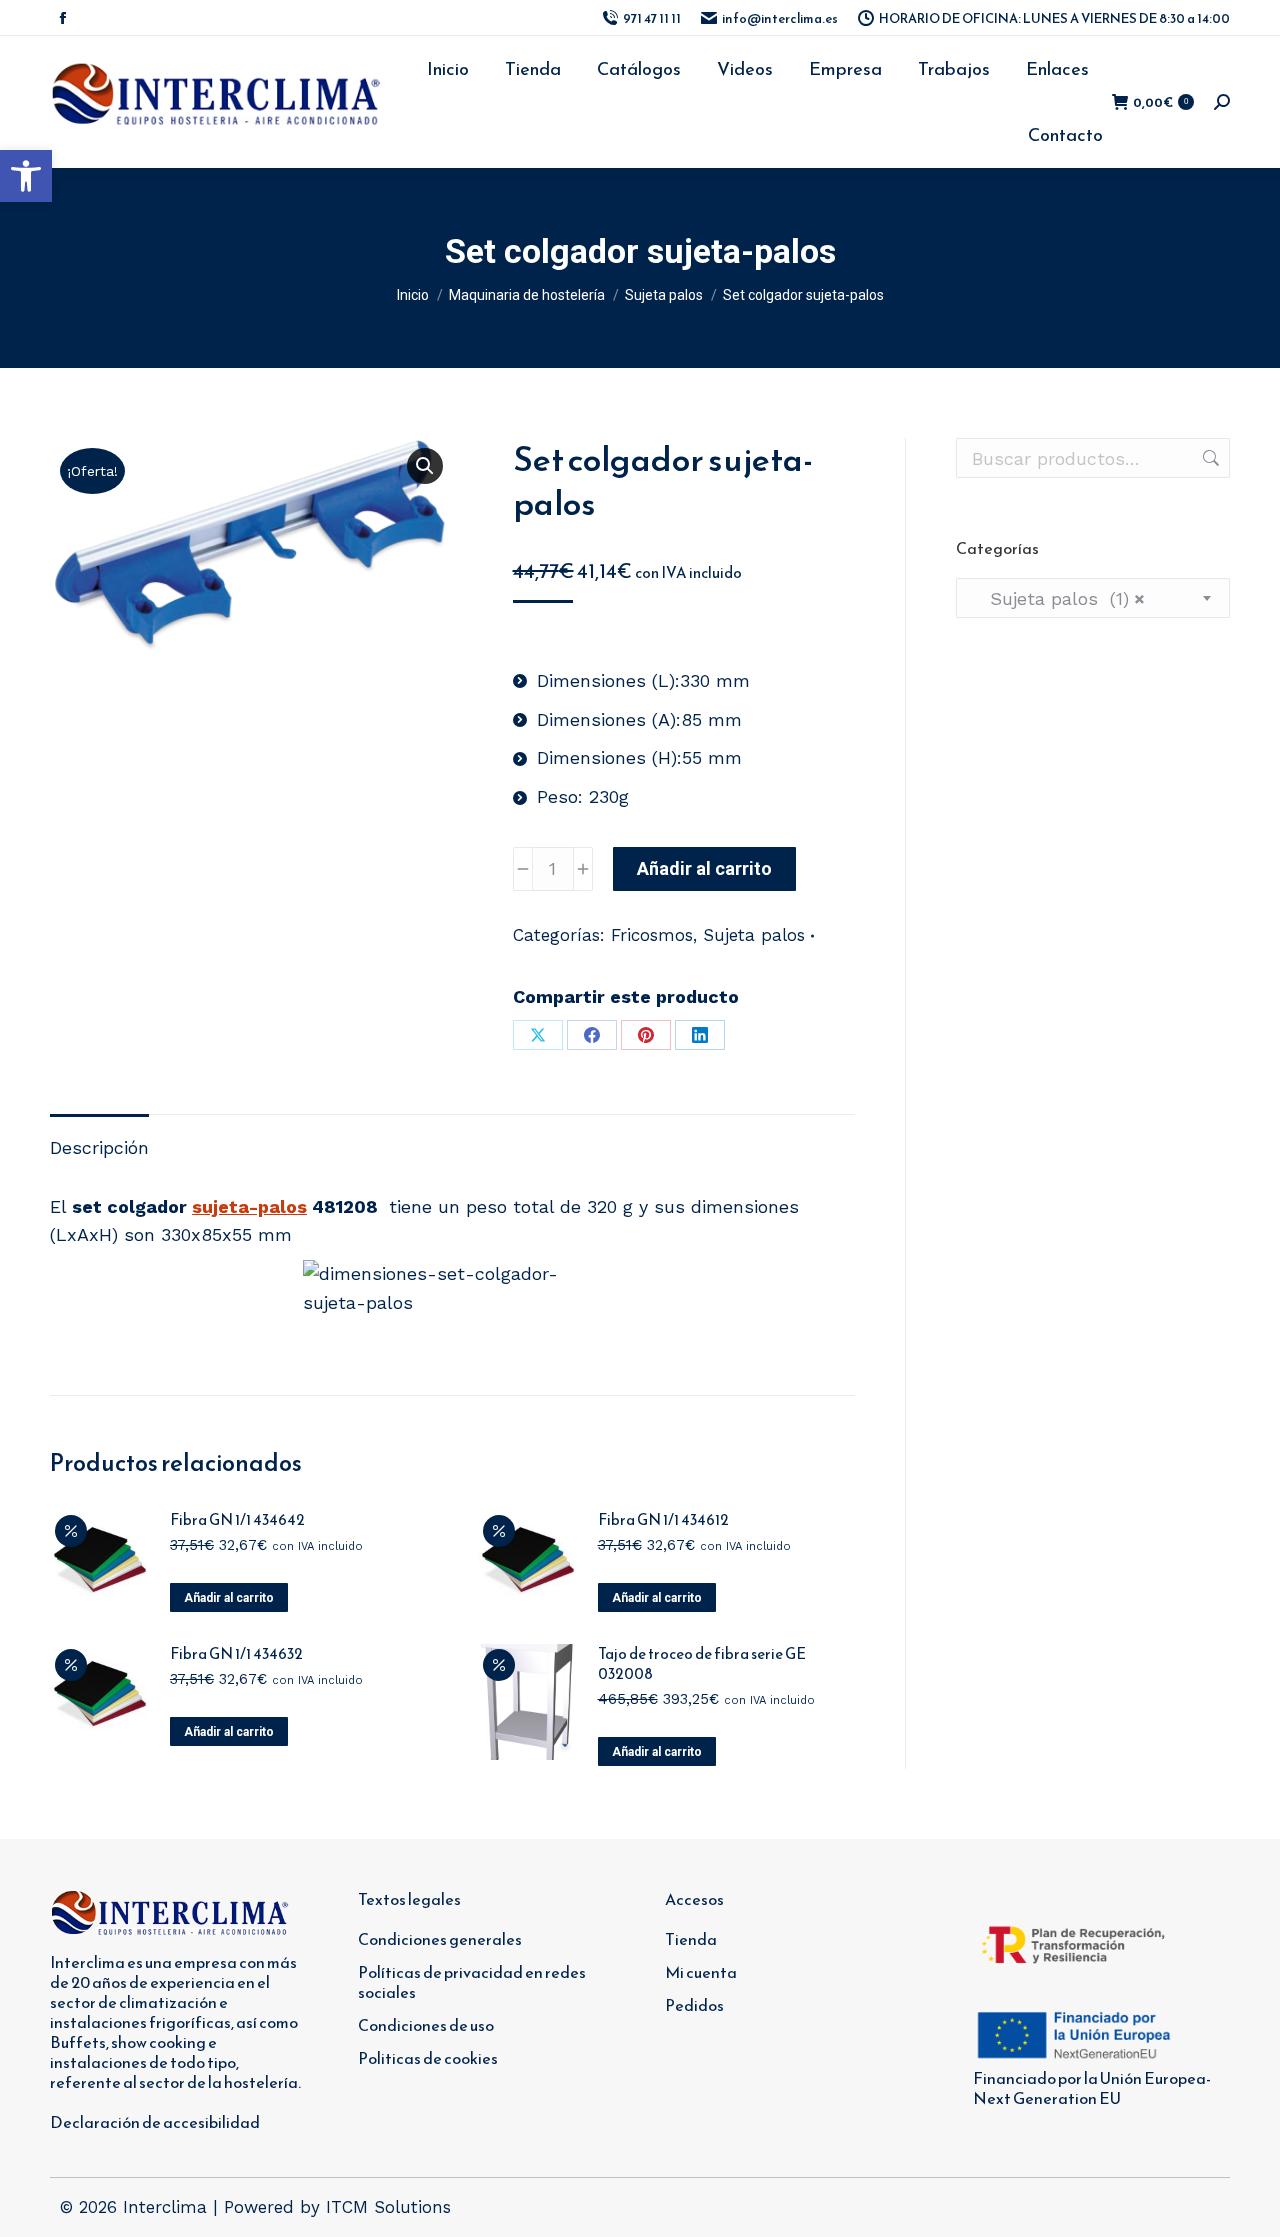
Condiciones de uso (426, 2025)
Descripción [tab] (99, 1147)
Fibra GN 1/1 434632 (236, 1654)
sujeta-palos (249, 1206)
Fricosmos (652, 935)
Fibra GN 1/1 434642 (237, 1520)
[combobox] (1093, 598)
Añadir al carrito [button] (229, 1598)
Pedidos (694, 2005)
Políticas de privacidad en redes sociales (472, 1982)
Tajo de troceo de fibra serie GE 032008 (702, 1664)
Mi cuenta (701, 1972)
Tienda (691, 1939)
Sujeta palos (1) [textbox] (1058, 598)
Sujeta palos (754, 935)
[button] (26, 176)
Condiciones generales (440, 1939)
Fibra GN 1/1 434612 (663, 1520)
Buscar (1209, 458)
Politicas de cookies (428, 2058)
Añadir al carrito (704, 868)
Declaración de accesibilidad (155, 2122)
